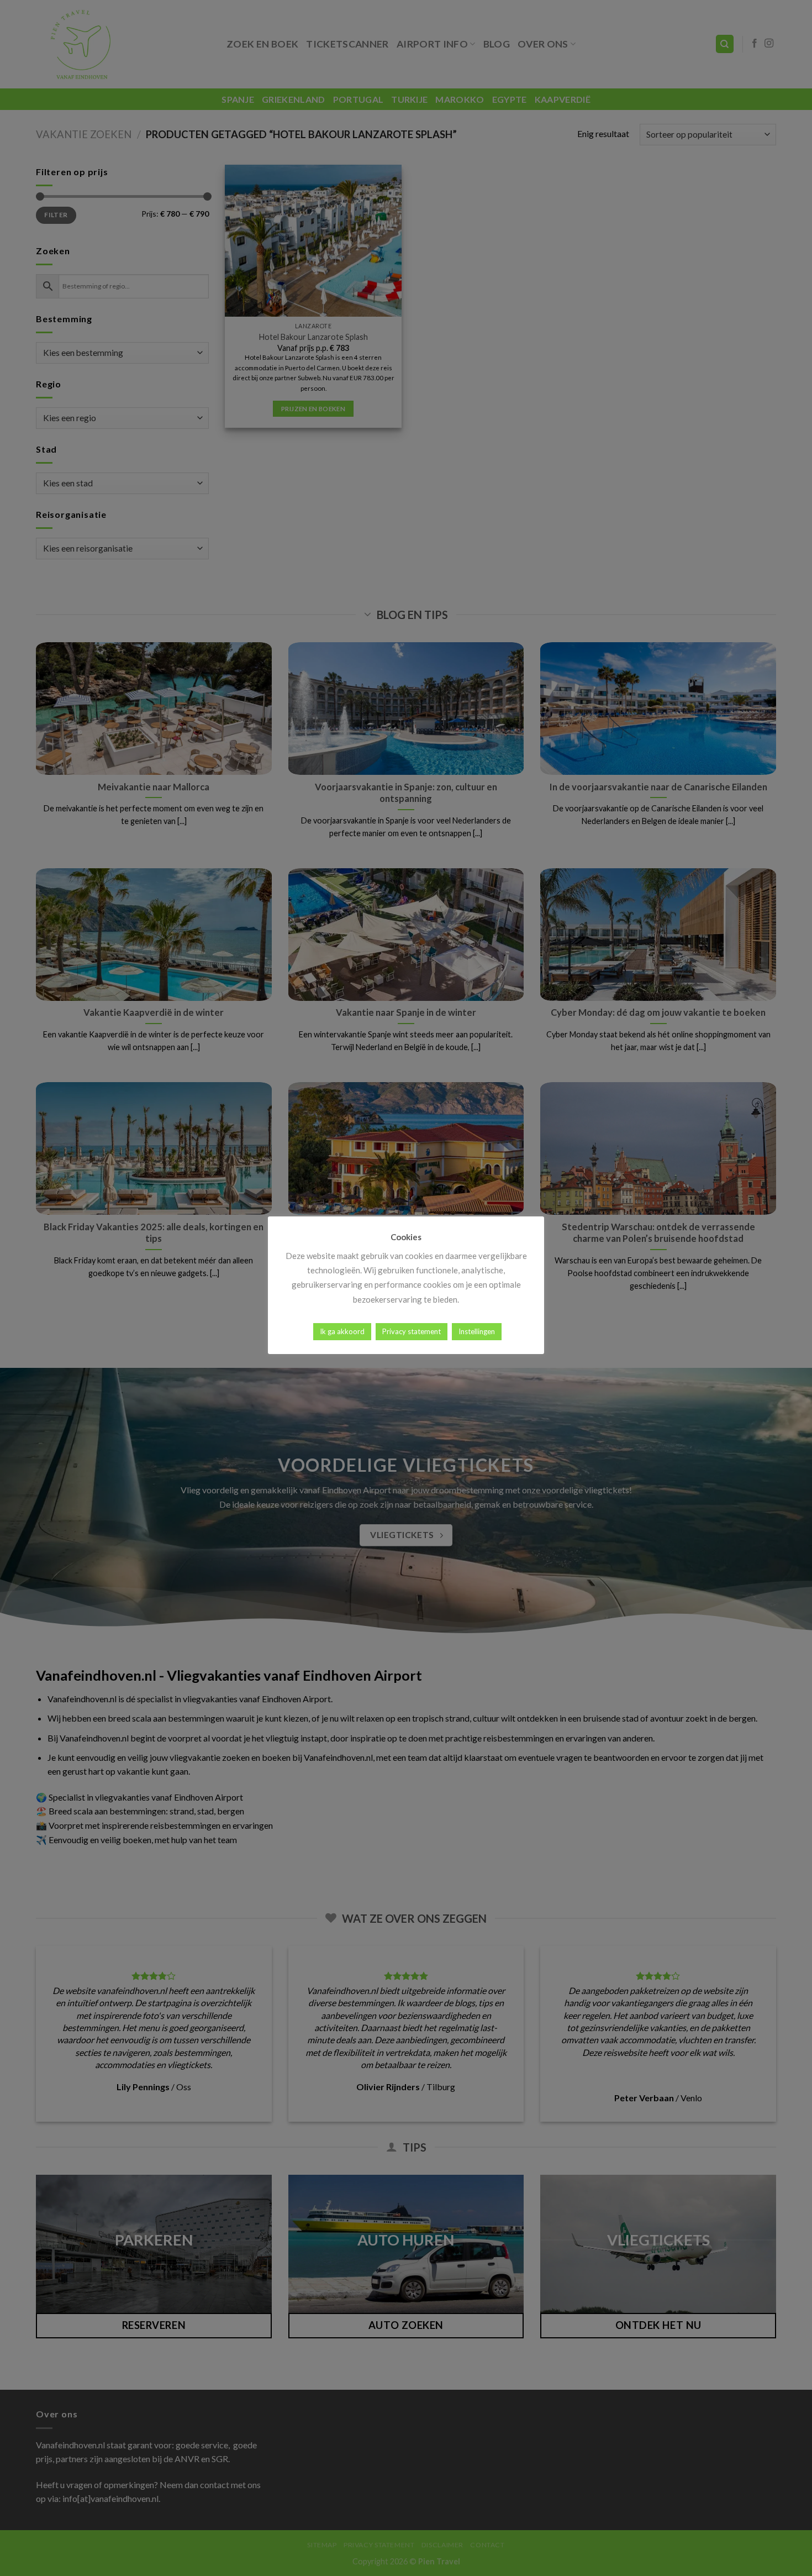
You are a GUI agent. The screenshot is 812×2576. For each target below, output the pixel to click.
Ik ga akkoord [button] (342, 1331)
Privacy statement (412, 1331)
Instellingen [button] (477, 1331)
